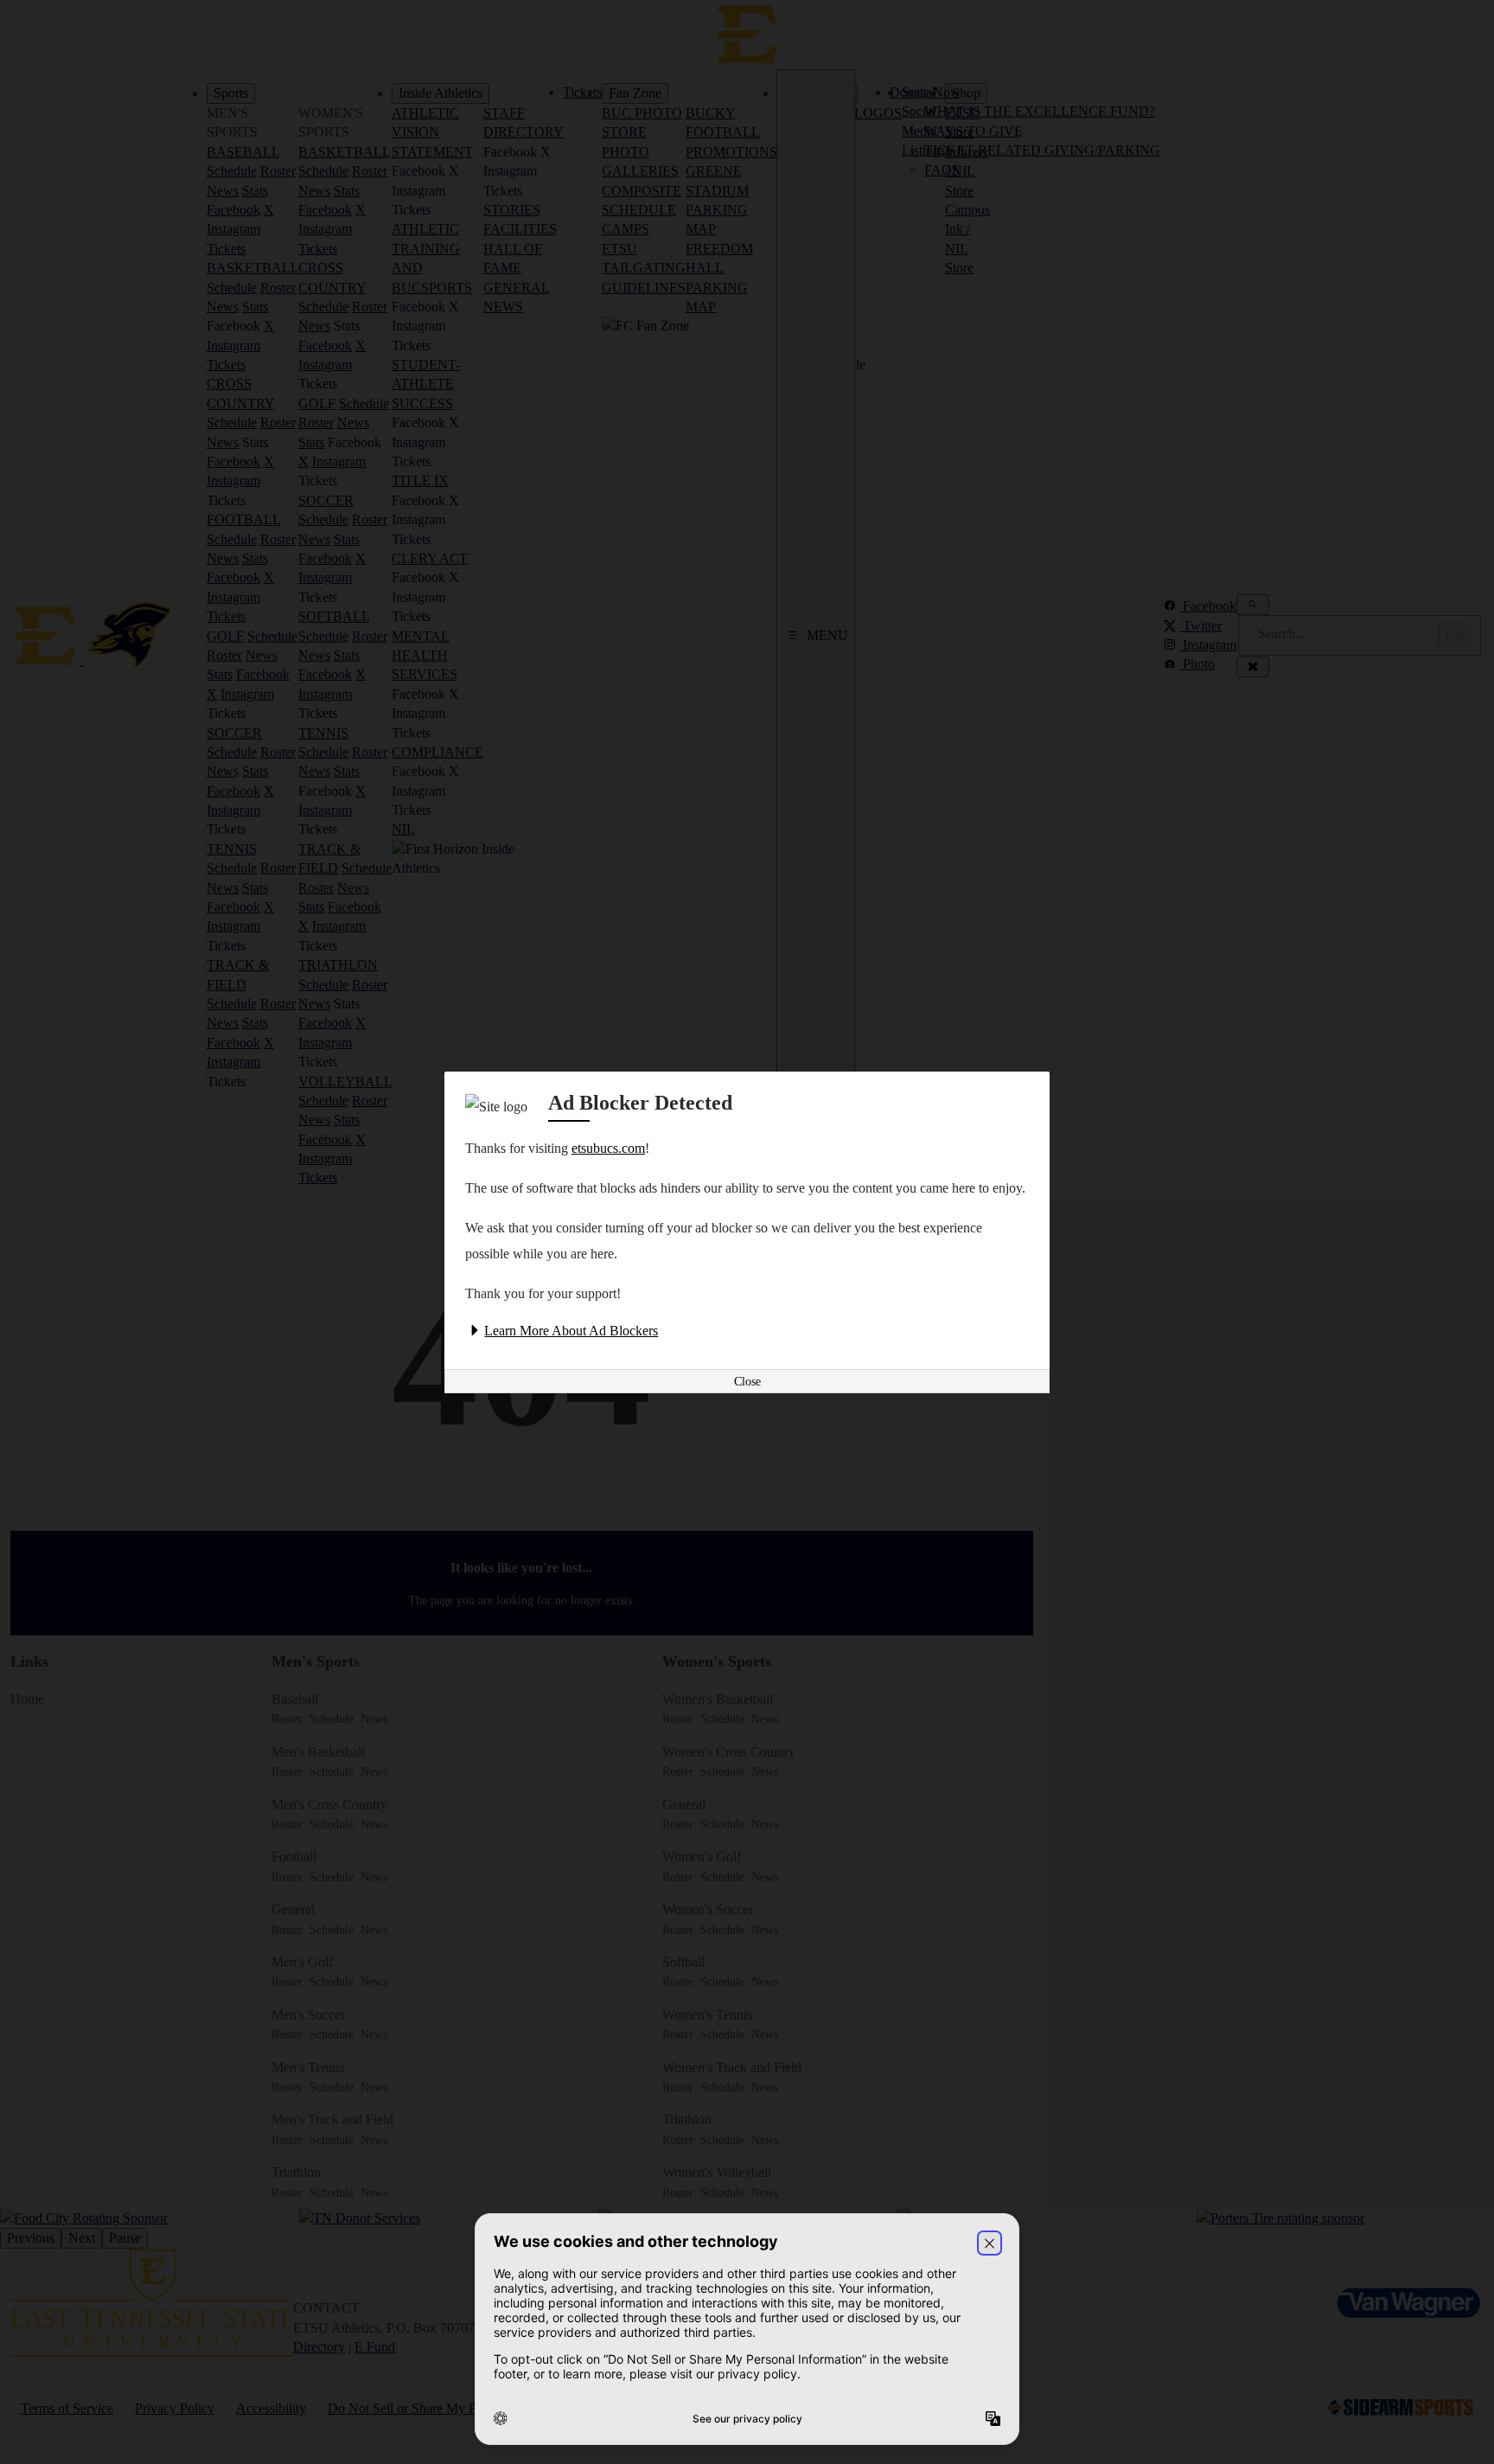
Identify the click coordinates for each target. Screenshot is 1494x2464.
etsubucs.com (608, 1148)
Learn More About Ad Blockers (571, 1331)
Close (747, 1382)
